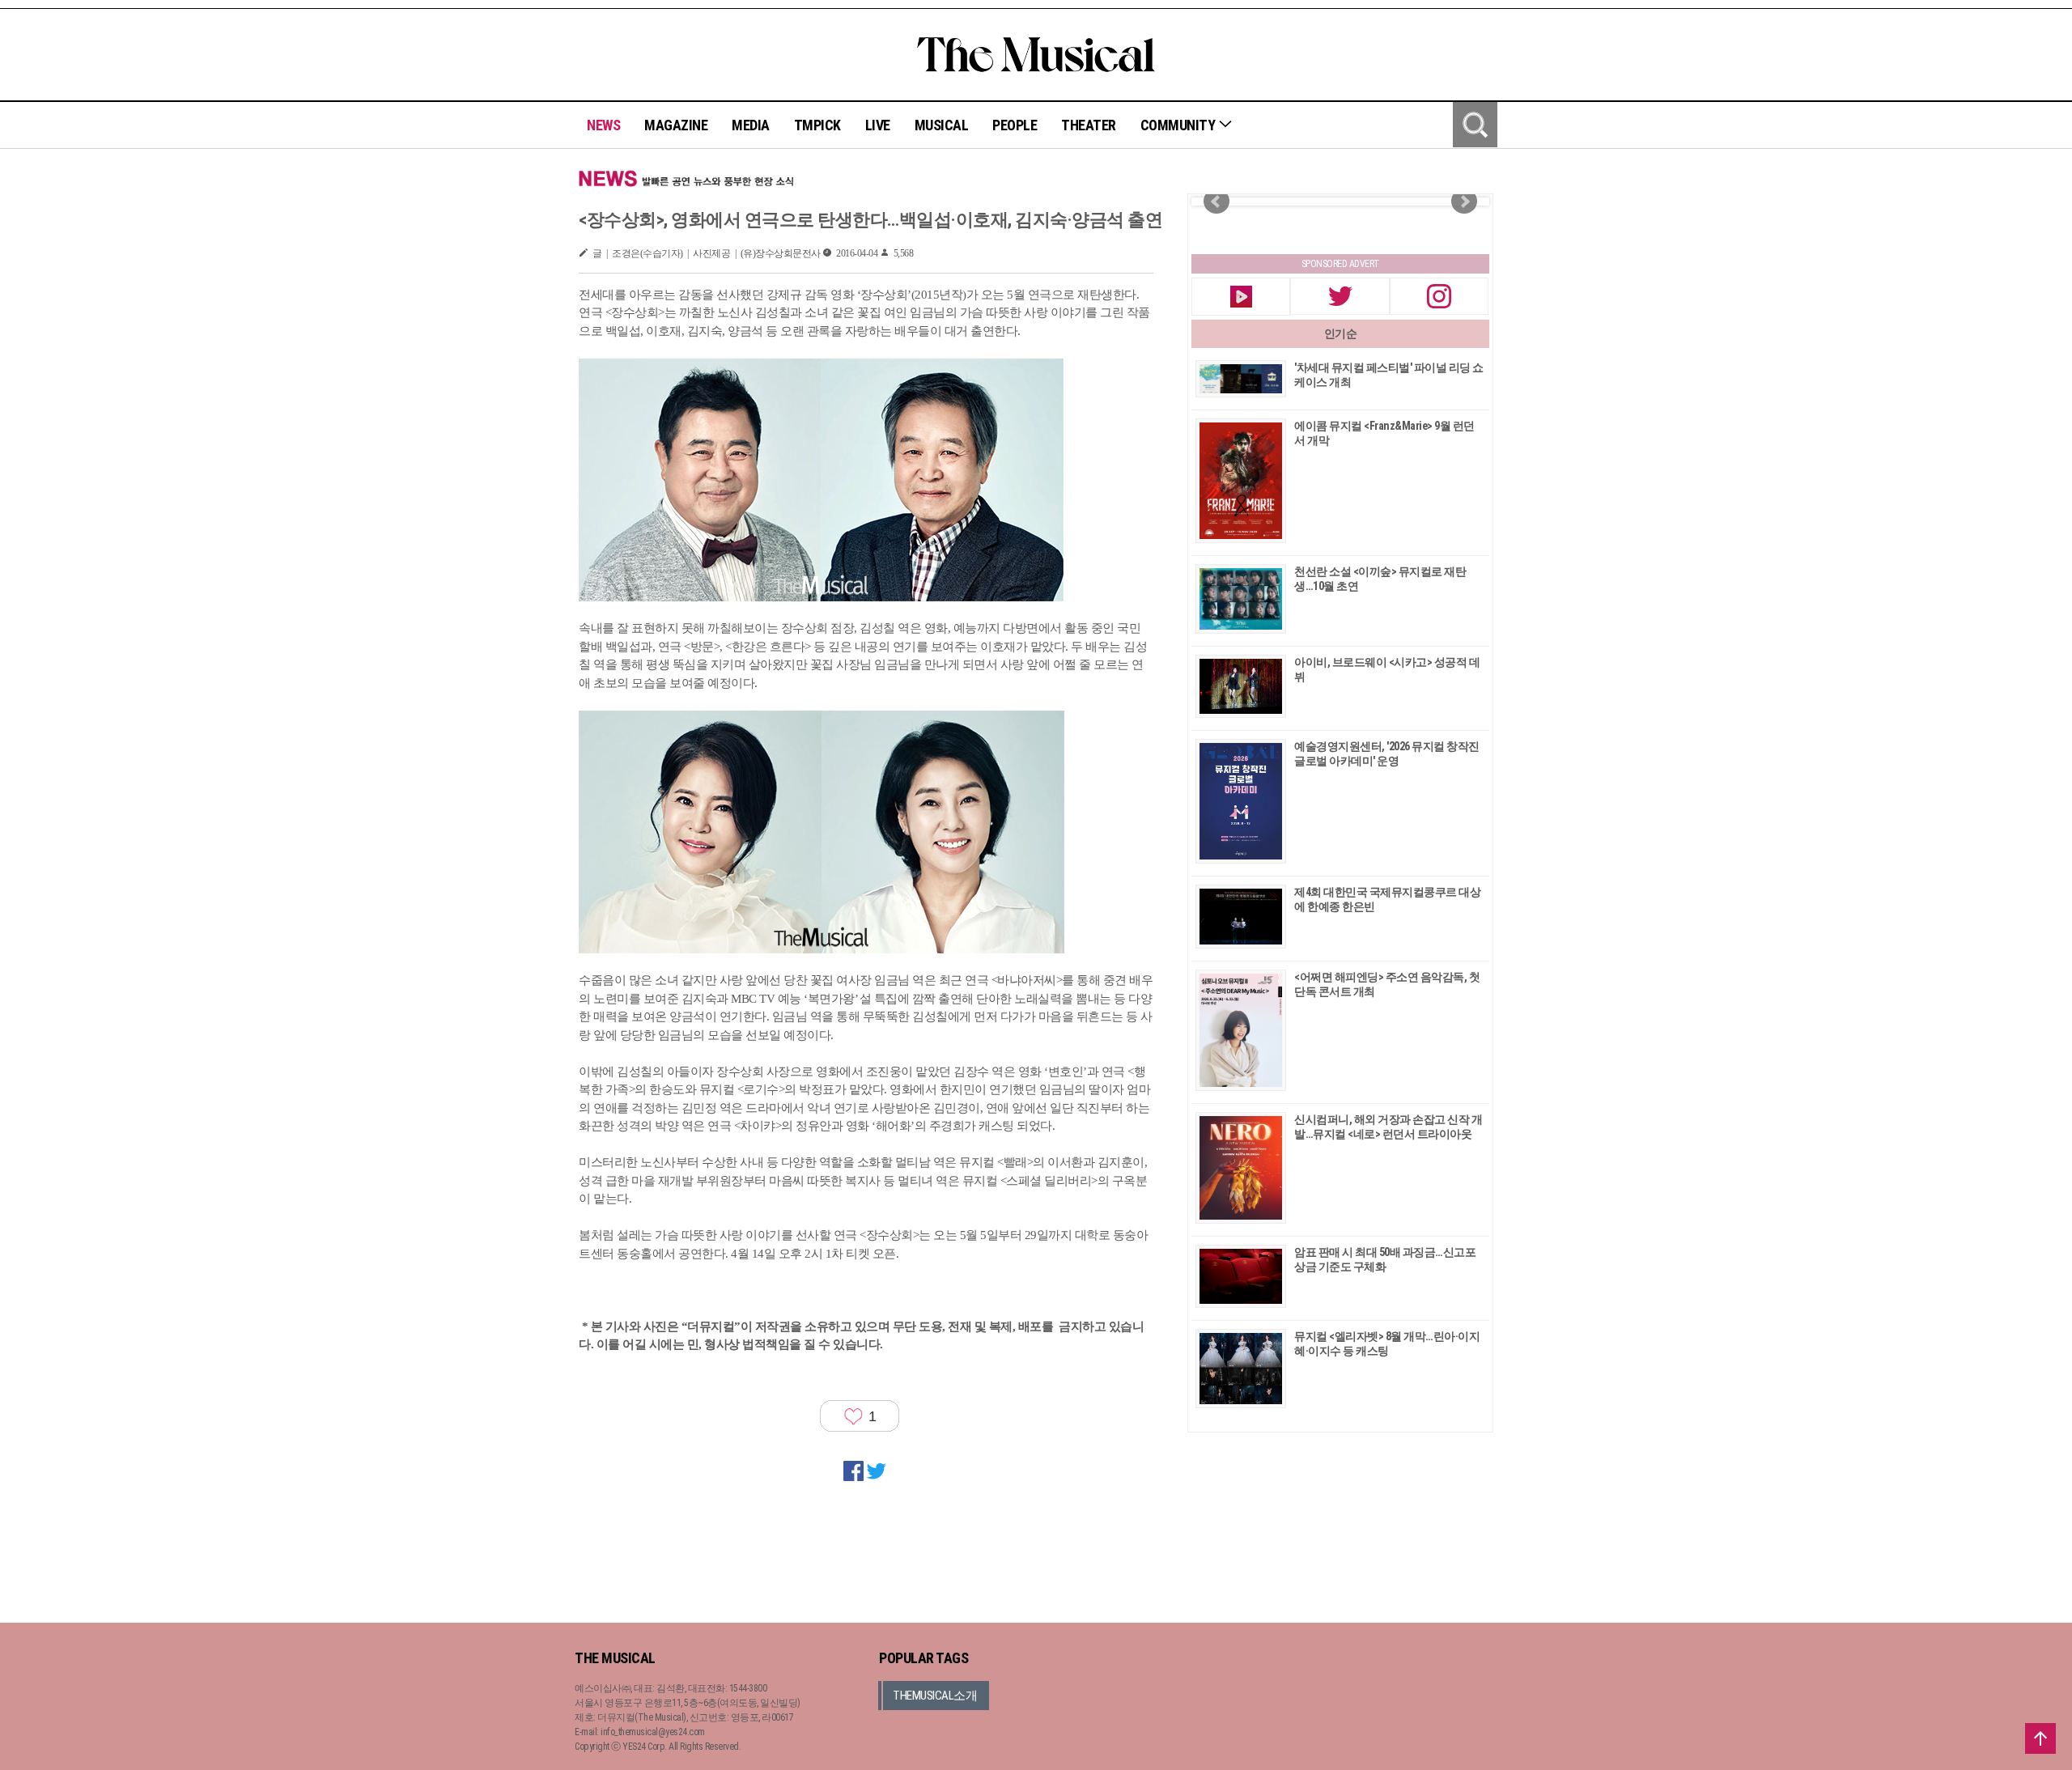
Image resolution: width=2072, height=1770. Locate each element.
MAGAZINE (676, 125)
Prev (1216, 202)
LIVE (878, 125)
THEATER (1089, 125)
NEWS (603, 125)
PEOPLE (1015, 125)
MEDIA (751, 125)
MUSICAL (942, 125)
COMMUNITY (1179, 125)
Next (1464, 202)
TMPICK (817, 125)
